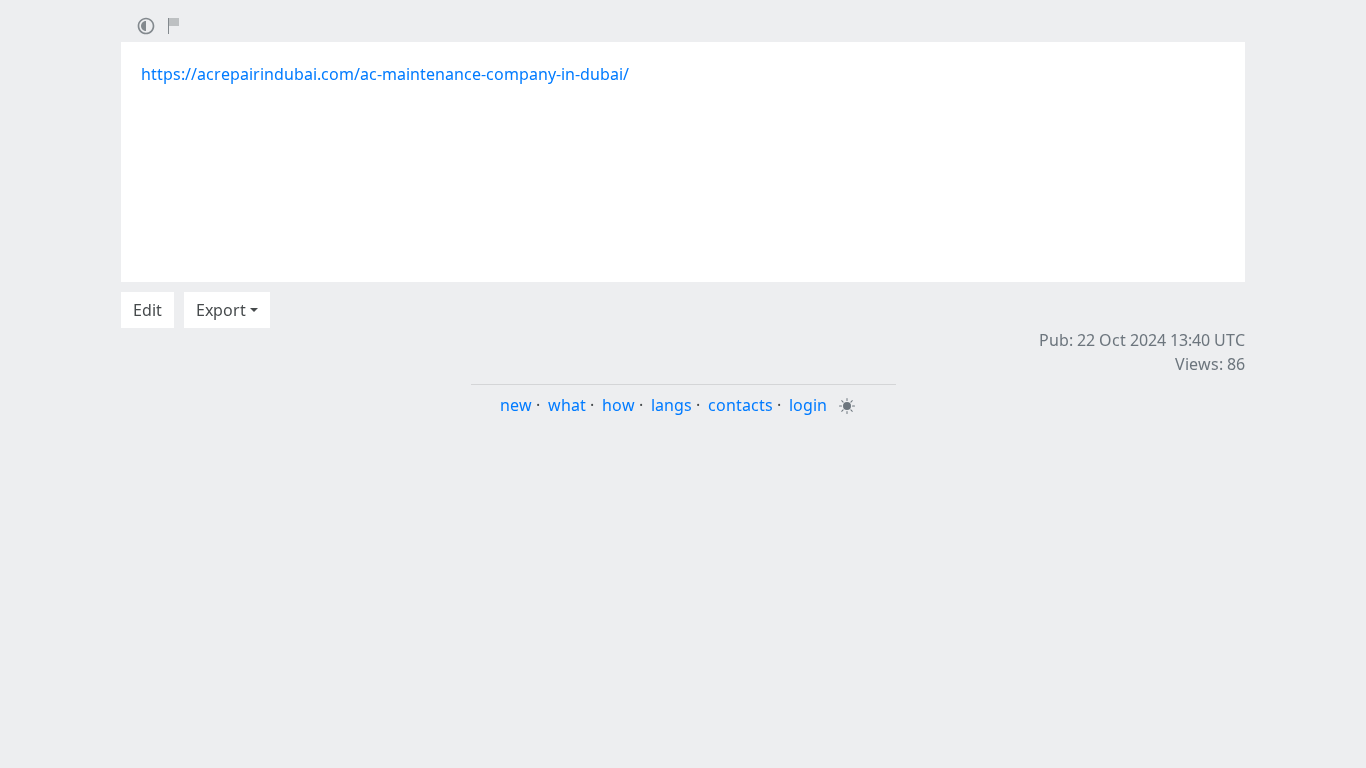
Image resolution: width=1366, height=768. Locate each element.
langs (671, 405)
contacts (740, 405)
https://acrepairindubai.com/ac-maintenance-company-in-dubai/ (385, 74)
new (516, 405)
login (808, 405)
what (567, 405)
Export (221, 310)
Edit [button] (147, 310)
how (618, 405)
